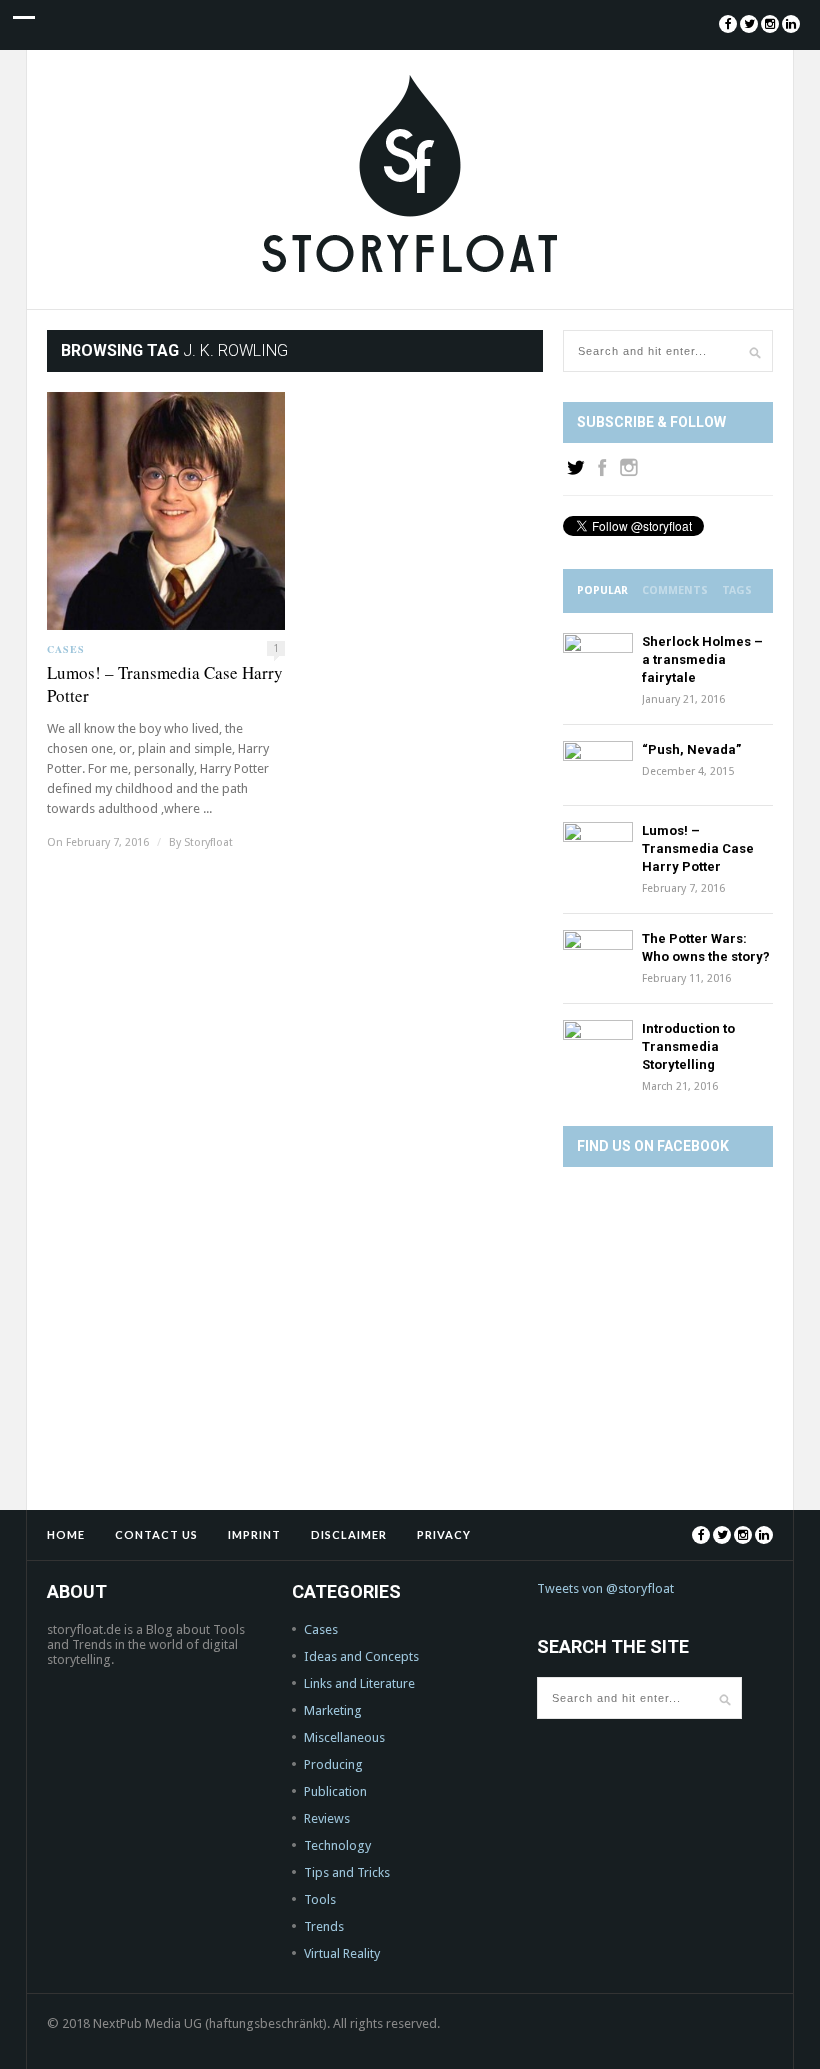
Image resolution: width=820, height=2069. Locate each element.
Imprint (254, 1534)
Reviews (327, 1818)
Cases (66, 649)
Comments (675, 590)
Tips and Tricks (347, 1872)
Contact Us (156, 1534)
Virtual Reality (342, 1953)
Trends (324, 1926)
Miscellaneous (344, 1737)
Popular (602, 590)
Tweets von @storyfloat (605, 1588)
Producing (333, 1764)
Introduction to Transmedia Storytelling (688, 1046)
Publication (335, 1791)
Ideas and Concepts (361, 1656)
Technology (337, 1845)
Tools (320, 1899)
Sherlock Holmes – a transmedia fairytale (702, 659)
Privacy (444, 1534)
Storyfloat (208, 842)
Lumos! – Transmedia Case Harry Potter (165, 684)
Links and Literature (359, 1683)
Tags (737, 590)
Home (66, 1534)
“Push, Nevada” (691, 749)
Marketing (333, 1710)
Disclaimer (349, 1534)
